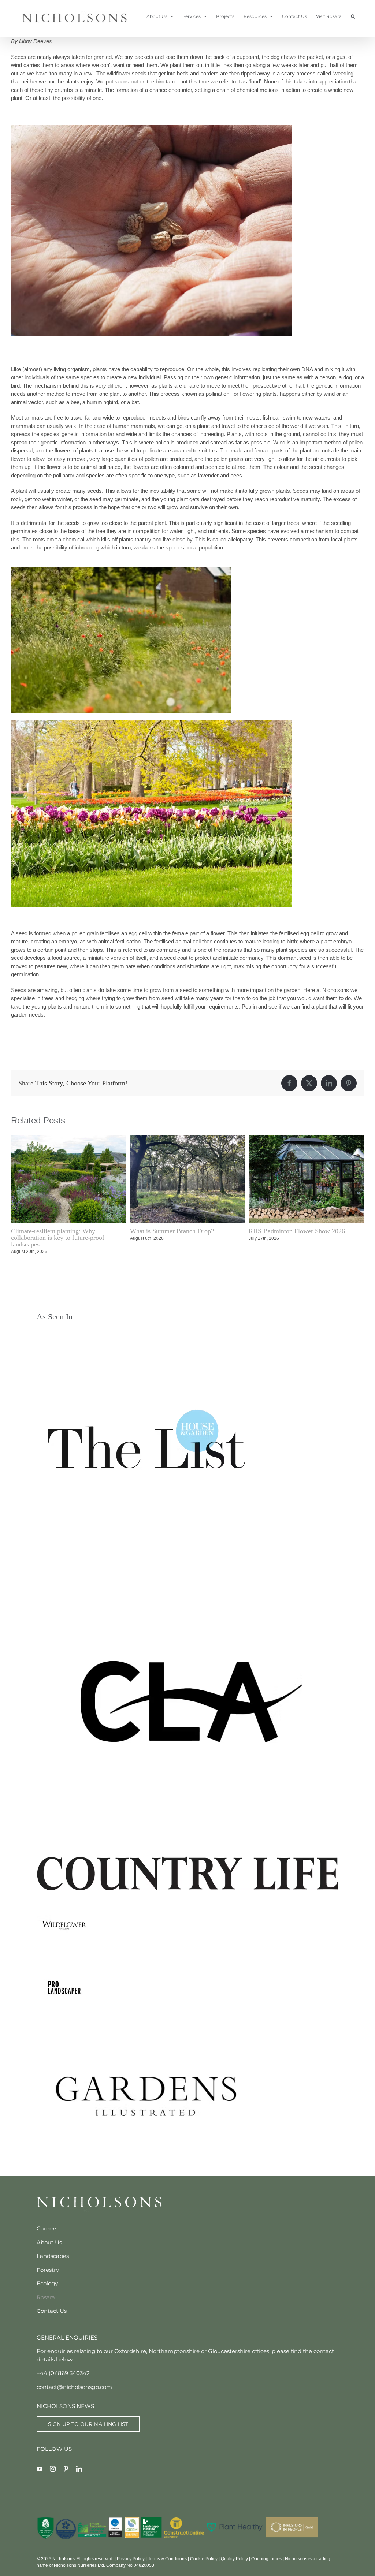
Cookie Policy (204, 2552)
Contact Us (52, 2304)
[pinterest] (66, 2462)
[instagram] (53, 2462)
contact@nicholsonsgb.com (74, 2380)
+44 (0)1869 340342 (63, 2366)
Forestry (48, 2263)
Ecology (47, 2277)
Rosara (46, 2291)
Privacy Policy (131, 2552)
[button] (353, 16)
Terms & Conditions (167, 2552)
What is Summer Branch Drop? (53, 1231)
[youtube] (40, 2462)
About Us (49, 2236)
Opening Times (266, 2552)
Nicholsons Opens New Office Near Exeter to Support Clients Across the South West (306, 1234)
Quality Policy (234, 2552)
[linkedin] (79, 2462)
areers (49, 2222)
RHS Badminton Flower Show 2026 (178, 1231)
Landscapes (53, 2249)
